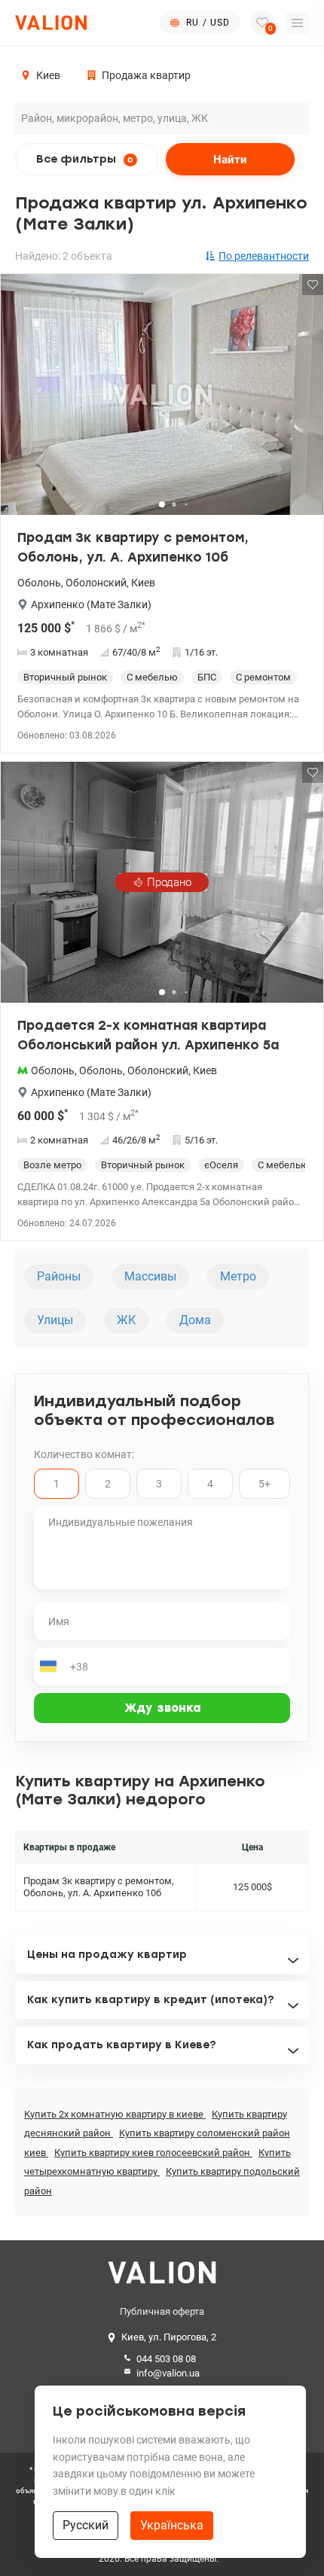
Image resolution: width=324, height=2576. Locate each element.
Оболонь (39, 583)
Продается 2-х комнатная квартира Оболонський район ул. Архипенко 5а (148, 1035)
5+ (264, 1484)
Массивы (150, 1276)
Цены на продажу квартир (107, 1955)
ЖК (126, 1320)
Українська (172, 2525)
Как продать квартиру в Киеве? (122, 2045)
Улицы (55, 1320)
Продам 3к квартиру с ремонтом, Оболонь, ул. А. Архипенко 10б (133, 547)
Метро (238, 1276)
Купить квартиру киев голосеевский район (153, 2153)
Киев (143, 583)
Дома (195, 1320)
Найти (230, 160)
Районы (59, 1276)
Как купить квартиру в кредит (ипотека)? (151, 2000)
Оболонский (96, 583)
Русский (86, 2525)
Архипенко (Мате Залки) (91, 604)
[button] (302, 400)
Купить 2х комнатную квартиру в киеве (115, 2114)
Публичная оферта (162, 2311)
